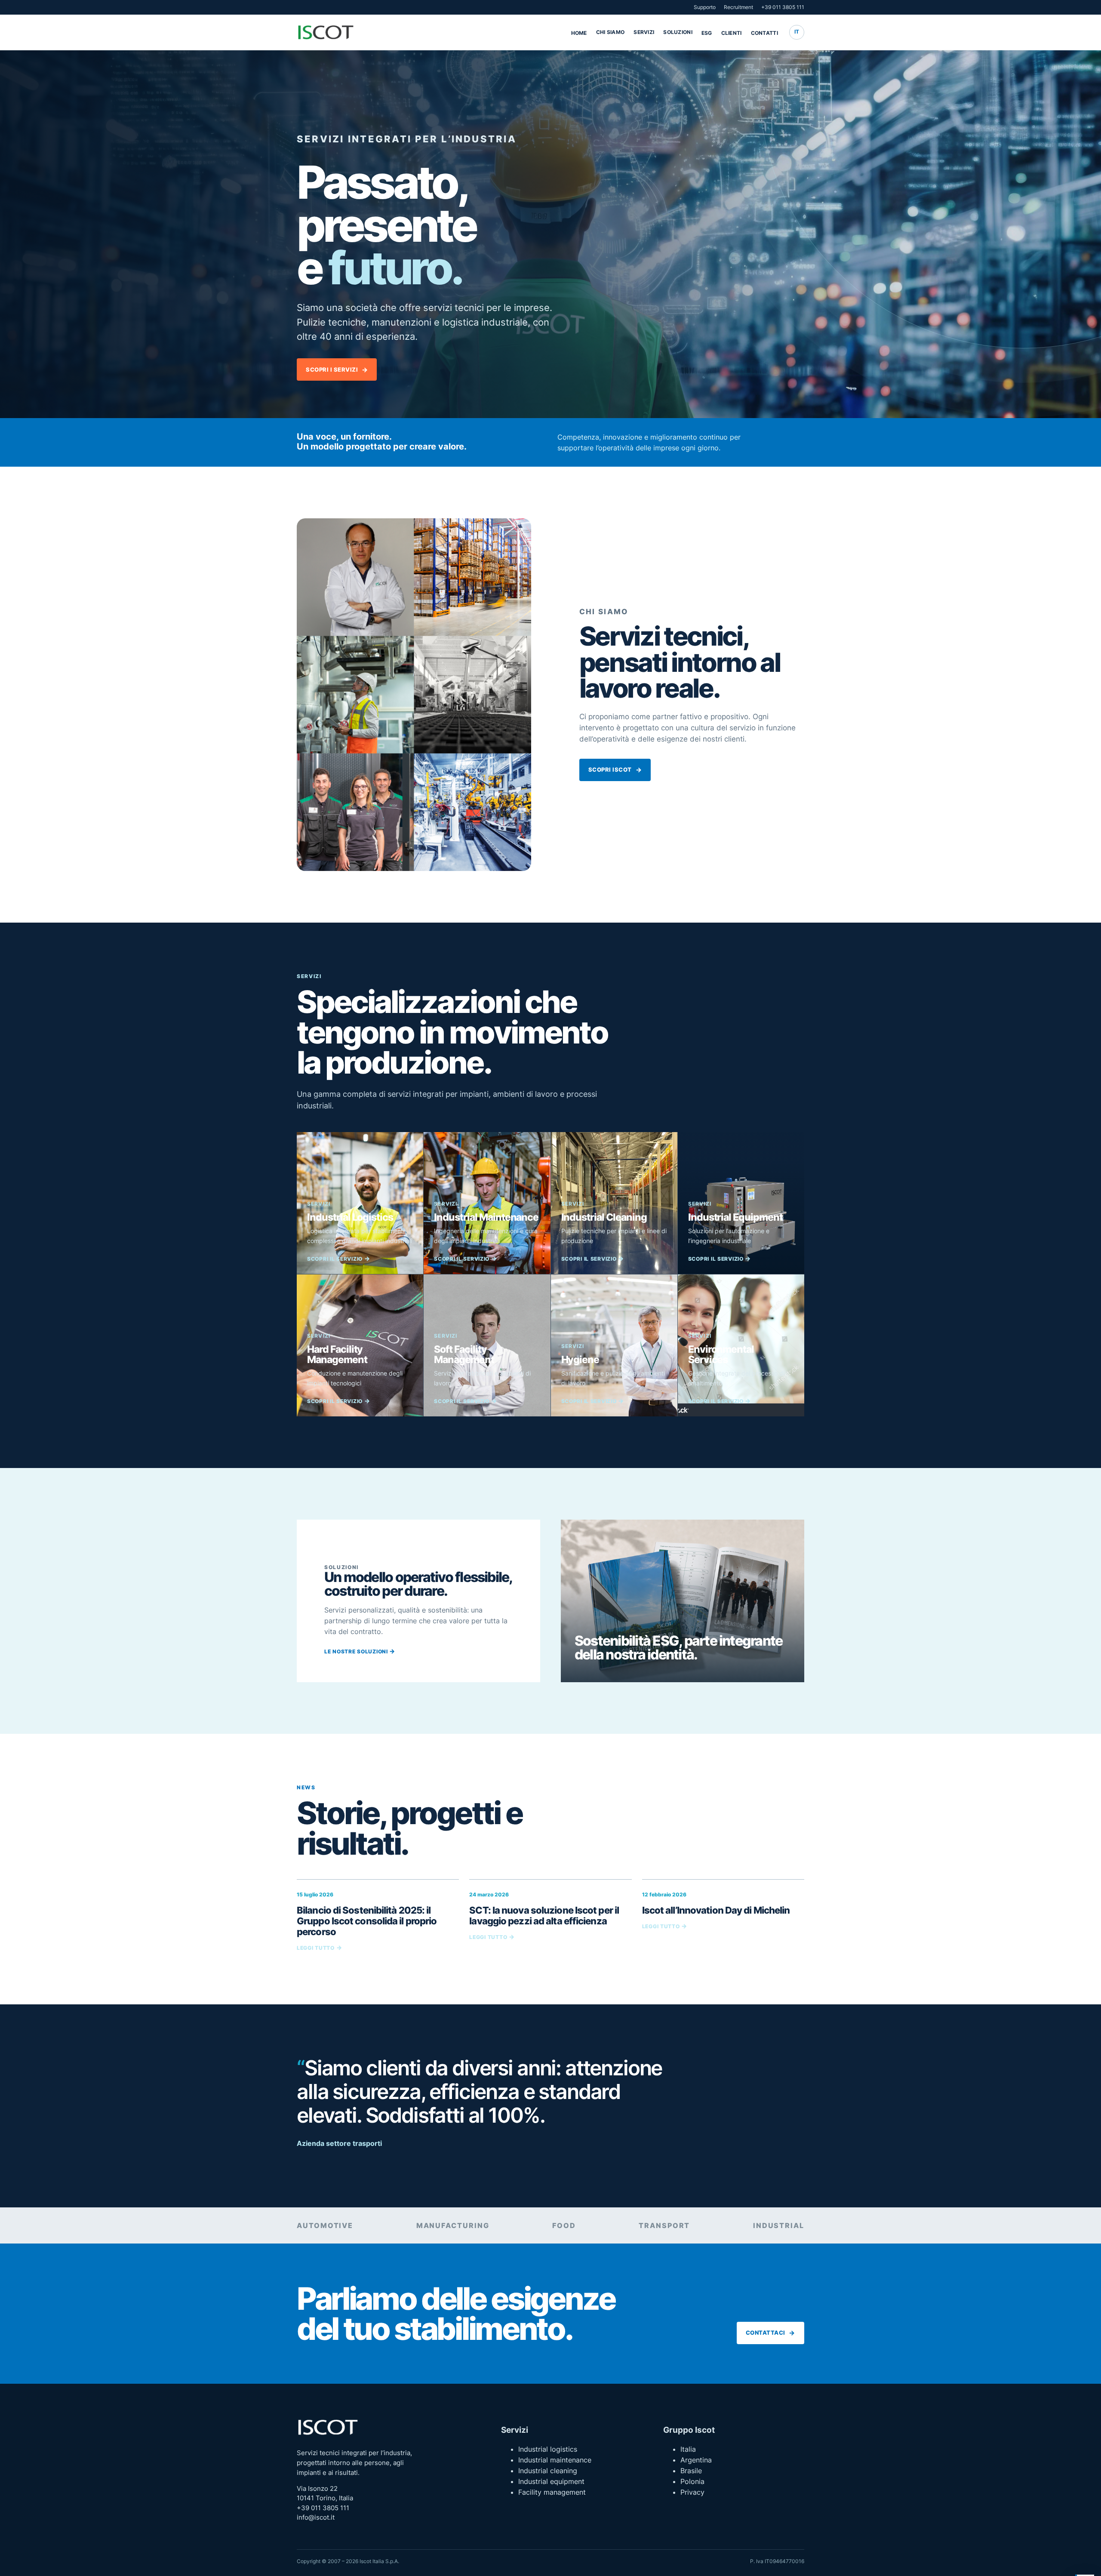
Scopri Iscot (610, 770)
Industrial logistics (548, 2449)
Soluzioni (678, 32)
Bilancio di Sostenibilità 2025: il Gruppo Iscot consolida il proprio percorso (367, 1921)
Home (579, 33)
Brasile (691, 2471)
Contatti (765, 33)
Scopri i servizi (332, 370)
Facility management (552, 2492)
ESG (707, 33)
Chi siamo (610, 32)
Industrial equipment (551, 2481)
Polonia (692, 2481)
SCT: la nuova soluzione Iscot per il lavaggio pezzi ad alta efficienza (544, 1915)
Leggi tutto (316, 1948)
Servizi (644, 32)
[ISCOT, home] (326, 32)
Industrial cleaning (548, 2471)
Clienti (732, 33)
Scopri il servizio (335, 1259)
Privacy (692, 2492)
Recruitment (738, 7)
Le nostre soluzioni (356, 1651)
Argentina (696, 2460)
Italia (688, 2449)
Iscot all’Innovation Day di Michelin (716, 1910)
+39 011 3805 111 (783, 7)
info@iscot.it (316, 2518)
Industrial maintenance (555, 2460)
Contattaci (766, 2333)
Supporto (705, 7)
